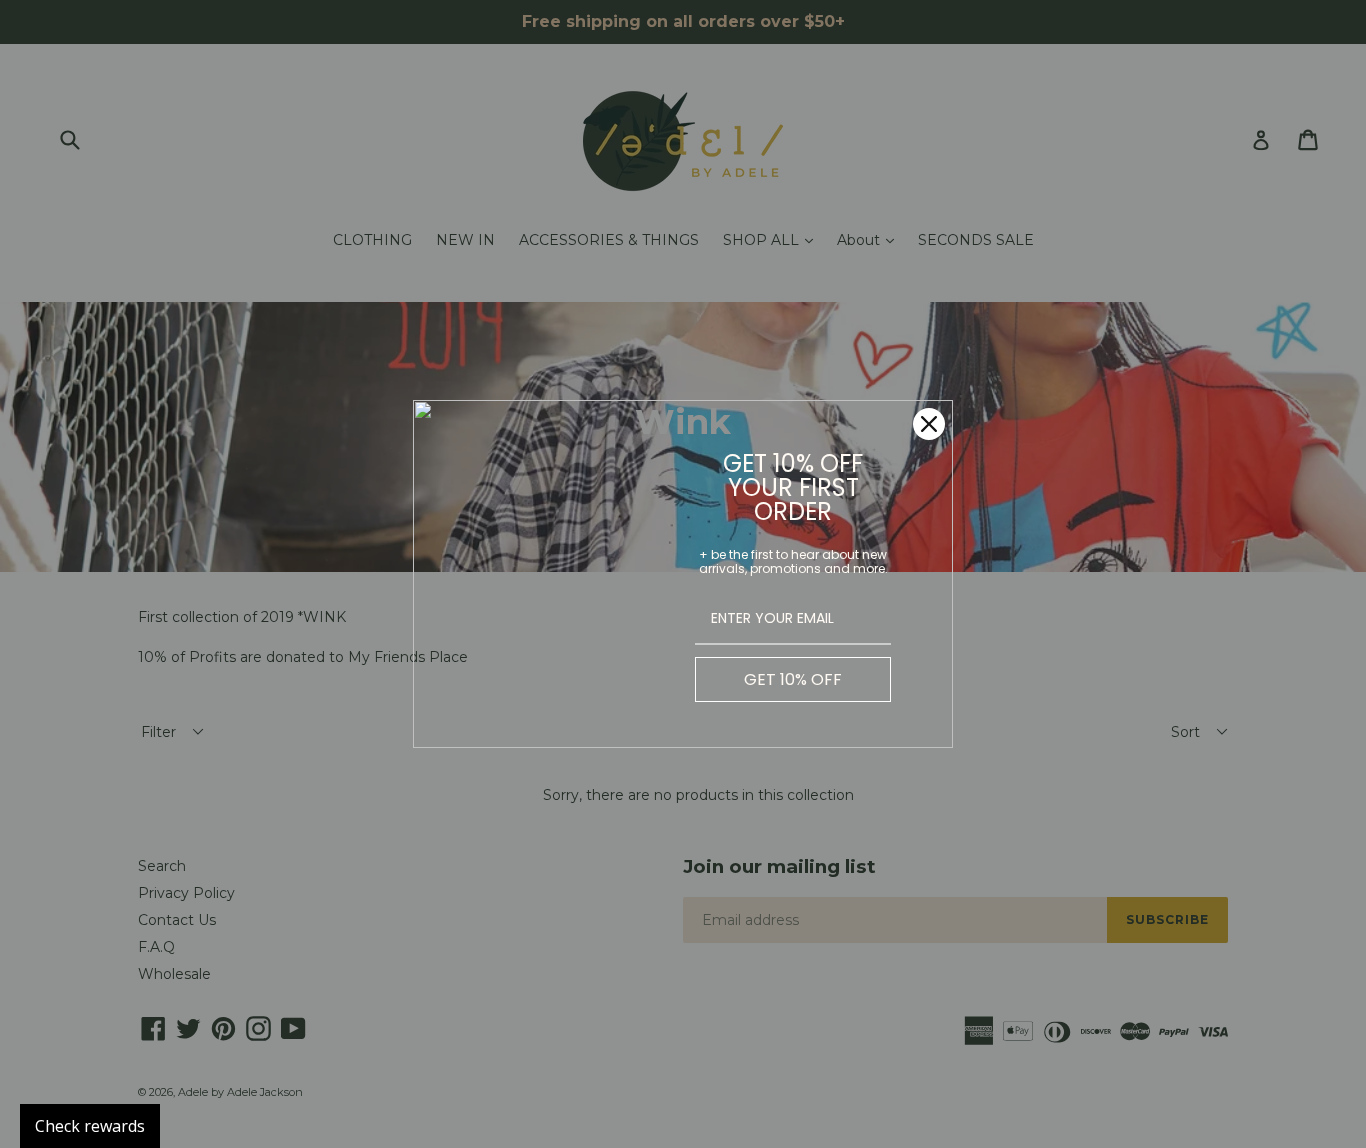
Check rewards (90, 1126)
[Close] (929, 424)
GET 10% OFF (793, 679)
